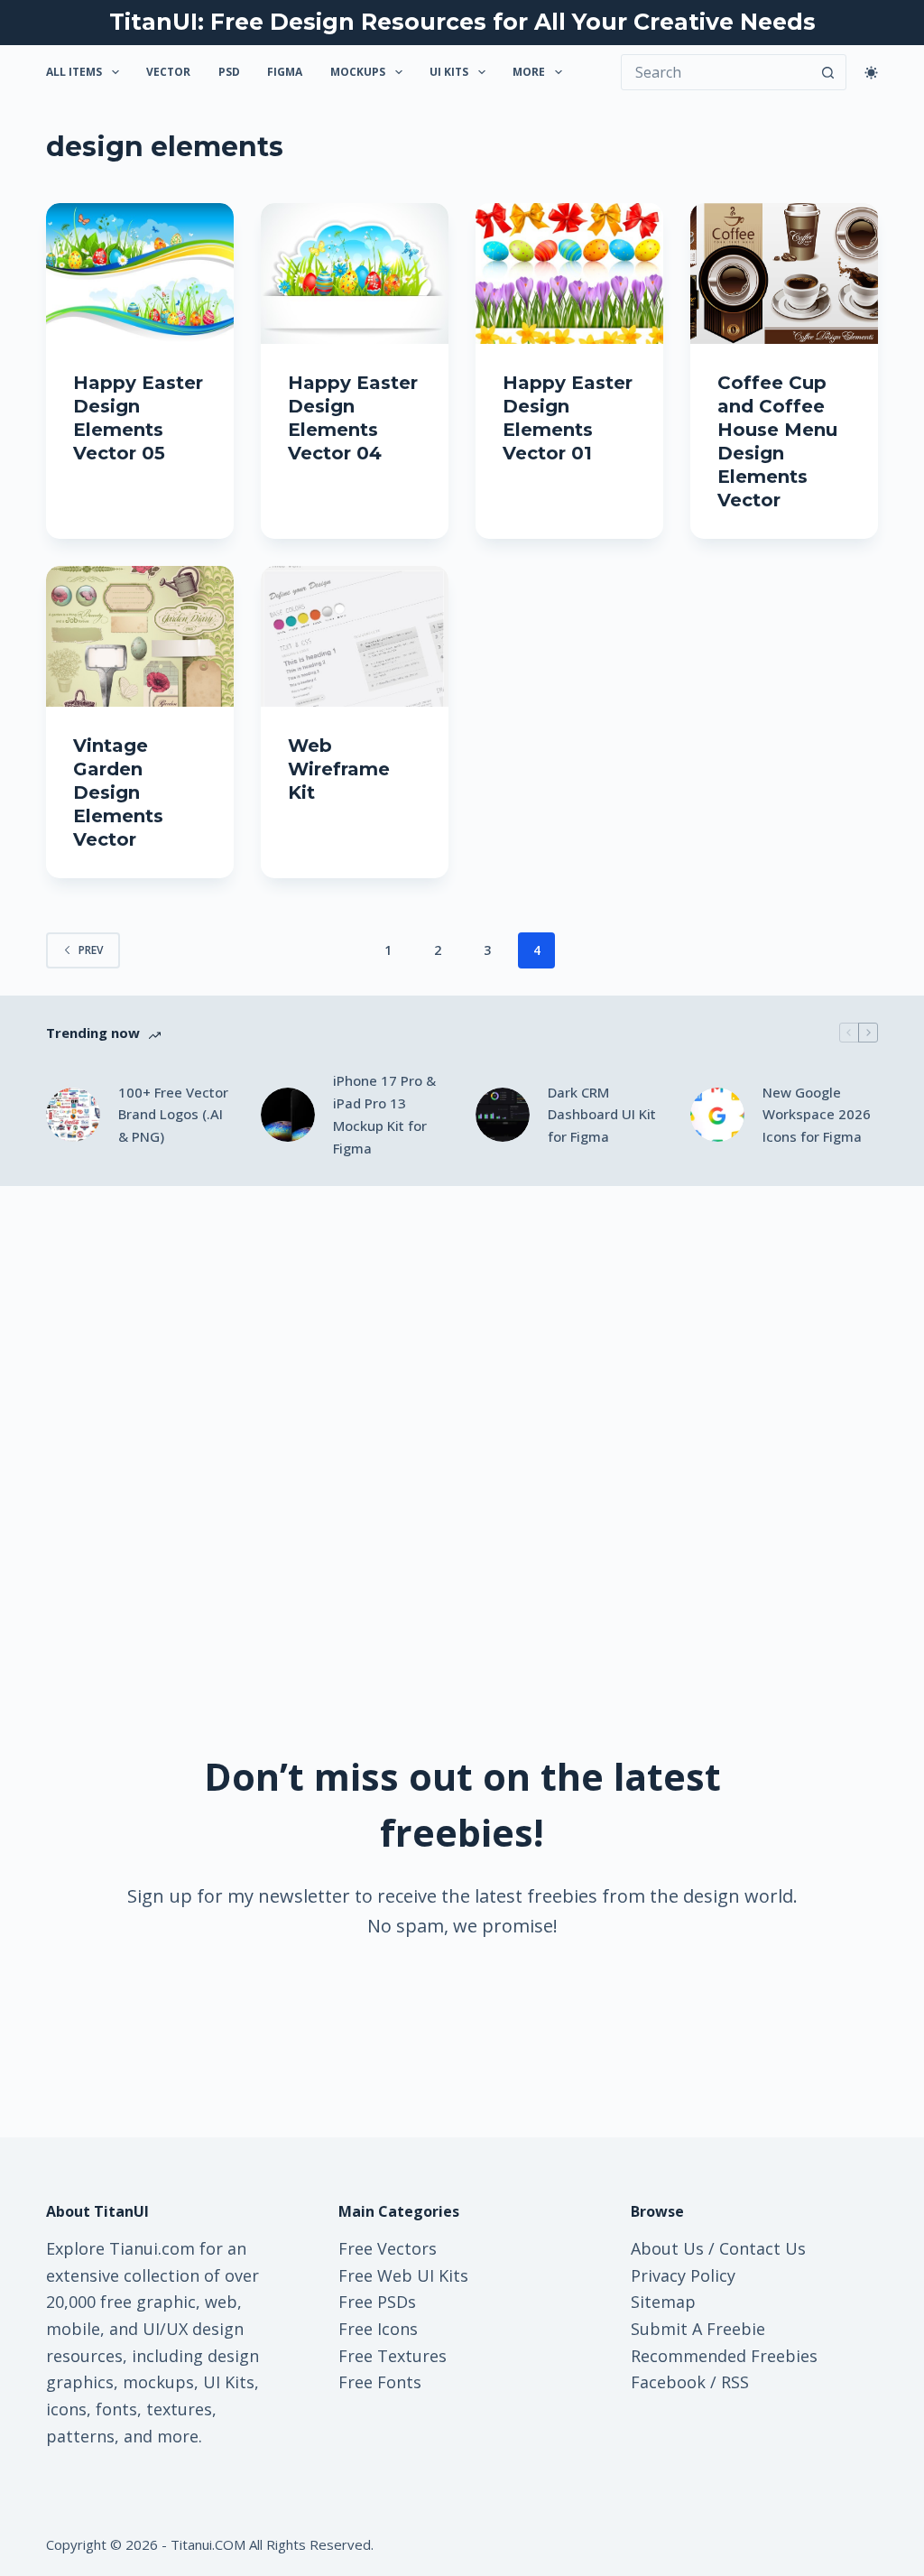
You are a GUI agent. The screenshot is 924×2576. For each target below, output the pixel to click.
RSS (735, 2382)
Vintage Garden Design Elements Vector (118, 792)
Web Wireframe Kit (339, 769)
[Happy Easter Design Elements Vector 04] (355, 273)
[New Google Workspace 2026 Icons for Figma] (717, 1115)
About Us (667, 2248)
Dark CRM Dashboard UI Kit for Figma (602, 1115)
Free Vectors (388, 2248)
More (529, 72)
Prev (91, 950)
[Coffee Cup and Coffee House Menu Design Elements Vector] (784, 273)
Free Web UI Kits (403, 2275)
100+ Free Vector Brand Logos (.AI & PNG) (173, 1115)
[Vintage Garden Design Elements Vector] (140, 636)
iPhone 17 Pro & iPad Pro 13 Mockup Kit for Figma (384, 1114)
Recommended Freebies (724, 2356)
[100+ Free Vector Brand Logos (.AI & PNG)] (73, 1115)
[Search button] (828, 72)
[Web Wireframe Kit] (355, 636)
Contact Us (762, 2248)
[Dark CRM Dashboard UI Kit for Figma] (503, 1115)
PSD (229, 72)
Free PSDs (377, 2302)
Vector (168, 72)
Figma (285, 72)
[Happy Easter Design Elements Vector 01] (569, 273)
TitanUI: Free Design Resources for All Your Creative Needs (462, 22)
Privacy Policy (683, 2275)
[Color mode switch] (871, 73)
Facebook (668, 2382)
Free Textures (393, 2356)
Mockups (358, 72)
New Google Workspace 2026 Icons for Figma (817, 1115)
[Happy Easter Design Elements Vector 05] (140, 273)
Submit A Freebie (698, 2329)
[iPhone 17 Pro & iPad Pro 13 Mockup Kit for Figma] (288, 1115)
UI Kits (449, 72)
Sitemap (663, 2302)
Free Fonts (380, 2382)
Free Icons (378, 2329)
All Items (74, 72)
